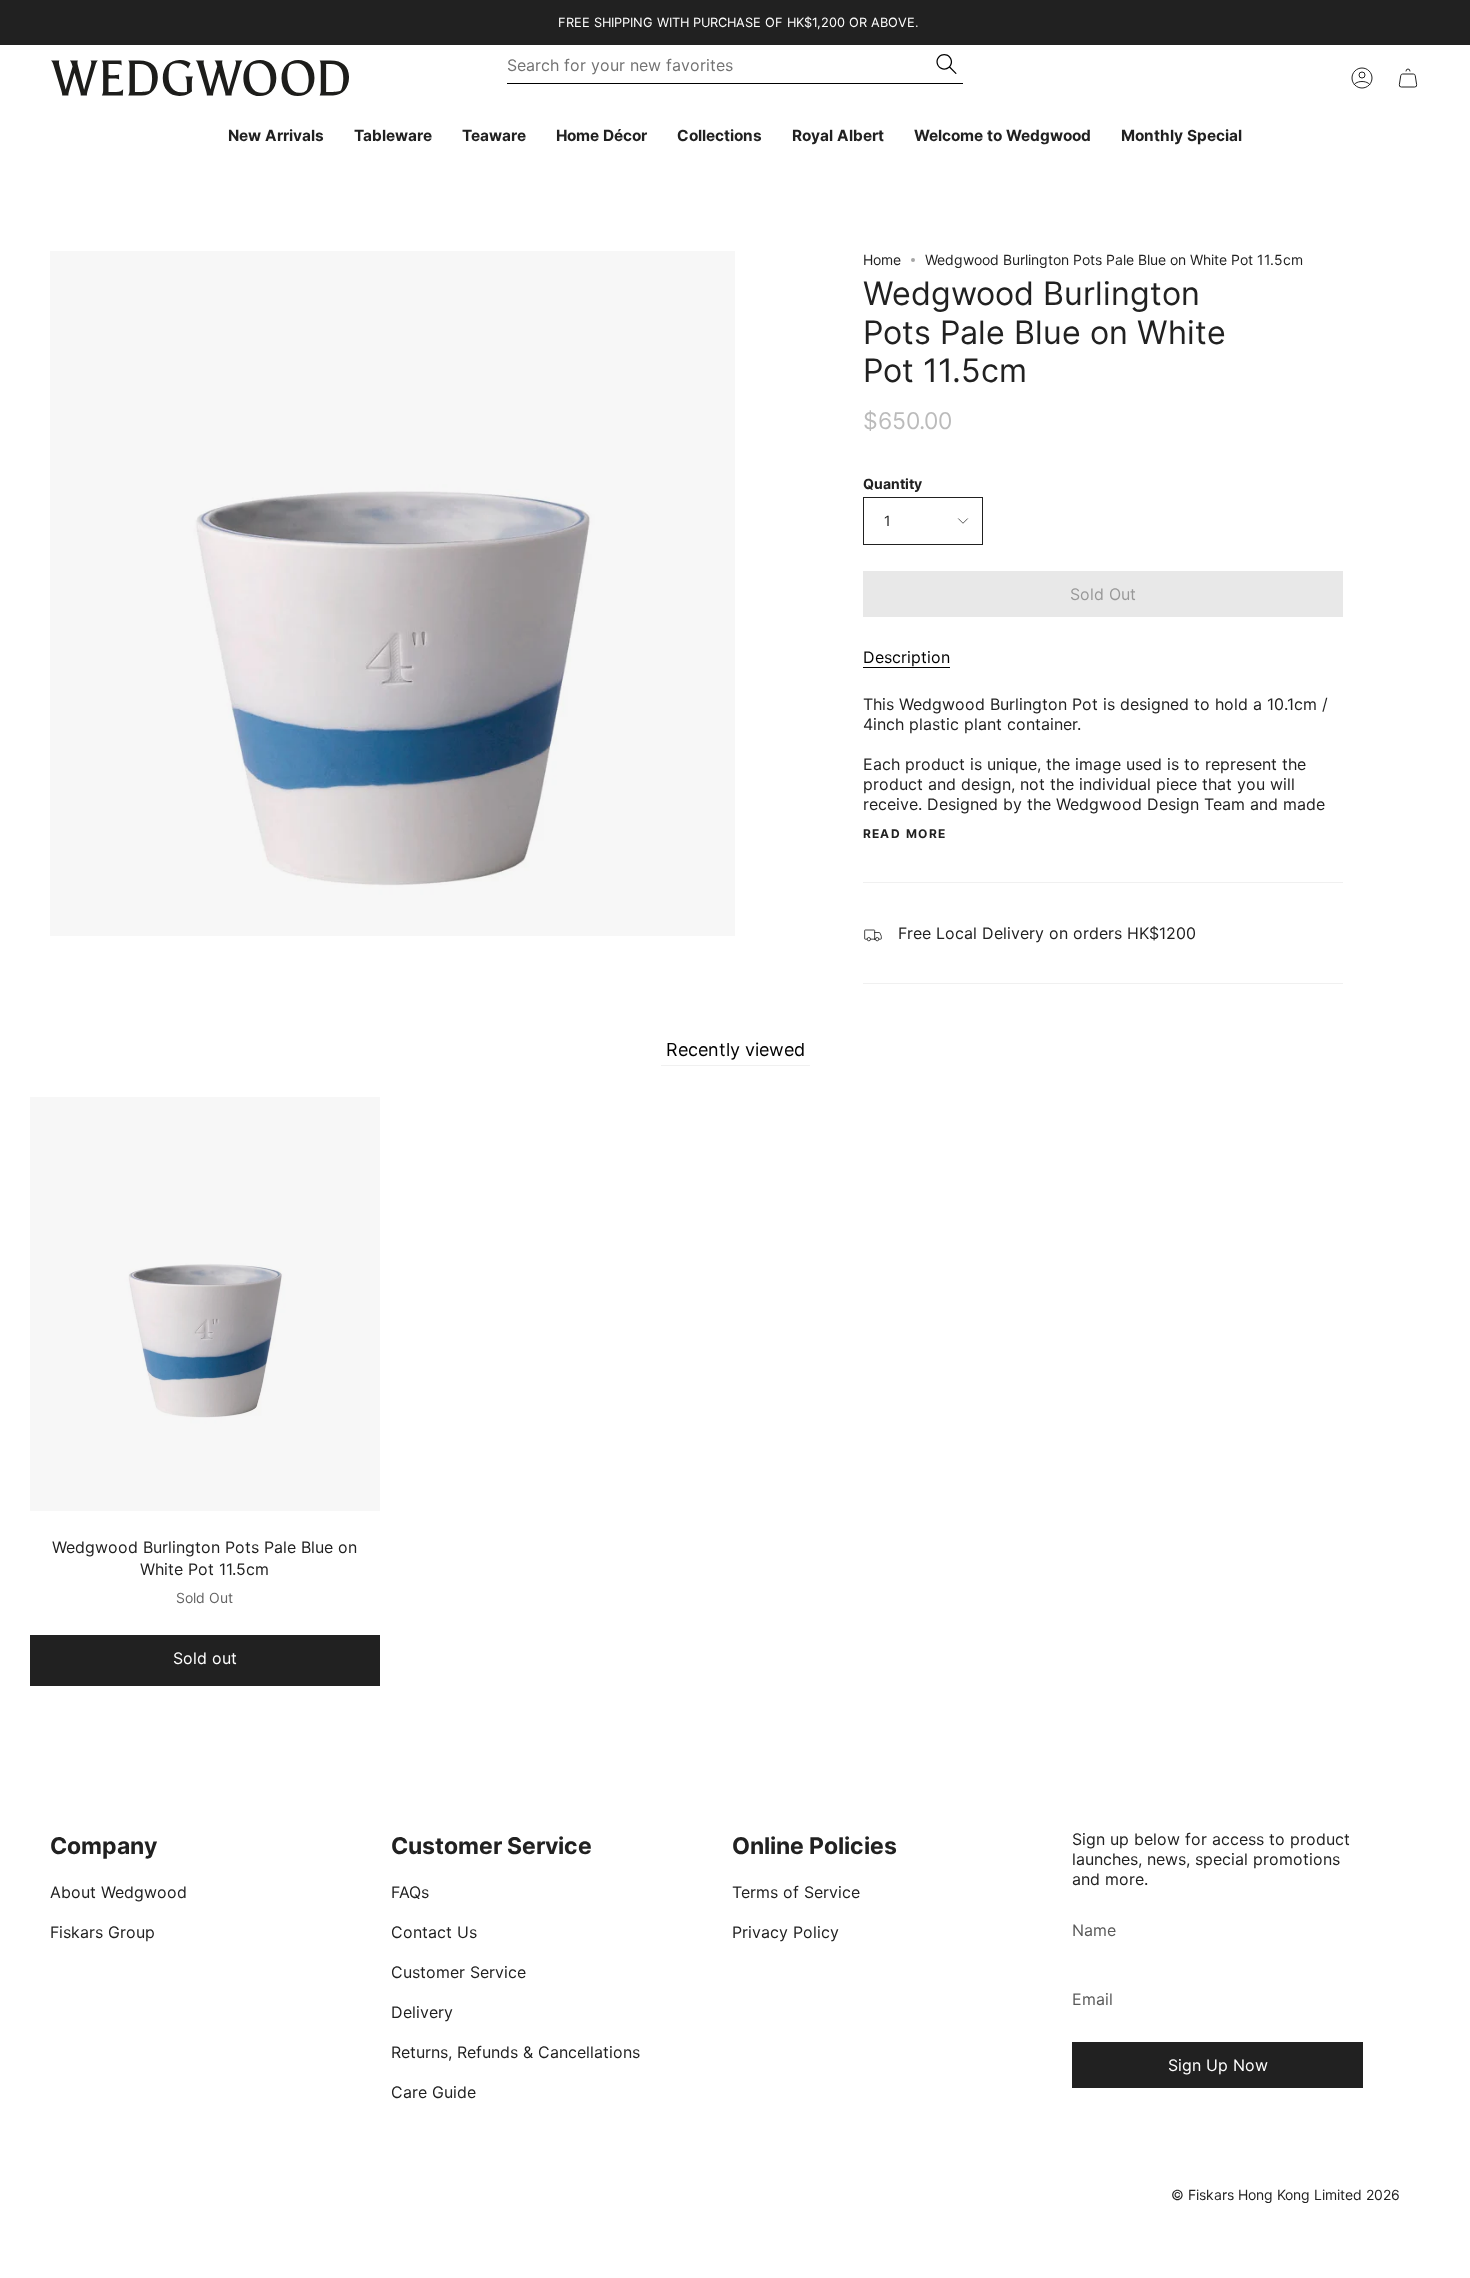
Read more (905, 834)
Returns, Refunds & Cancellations (515, 2052)
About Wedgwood (118, 1892)
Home (882, 259)
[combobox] (722, 65)
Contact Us (434, 1932)
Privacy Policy (785, 1932)
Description (906, 657)
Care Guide (433, 2092)
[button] (393, 136)
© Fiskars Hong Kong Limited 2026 (1285, 2194)
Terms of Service (796, 1892)
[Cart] (1408, 78)
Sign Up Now (1218, 2065)
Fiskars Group (102, 1932)
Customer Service (458, 1972)
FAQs (410, 1892)
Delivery (422, 2012)
